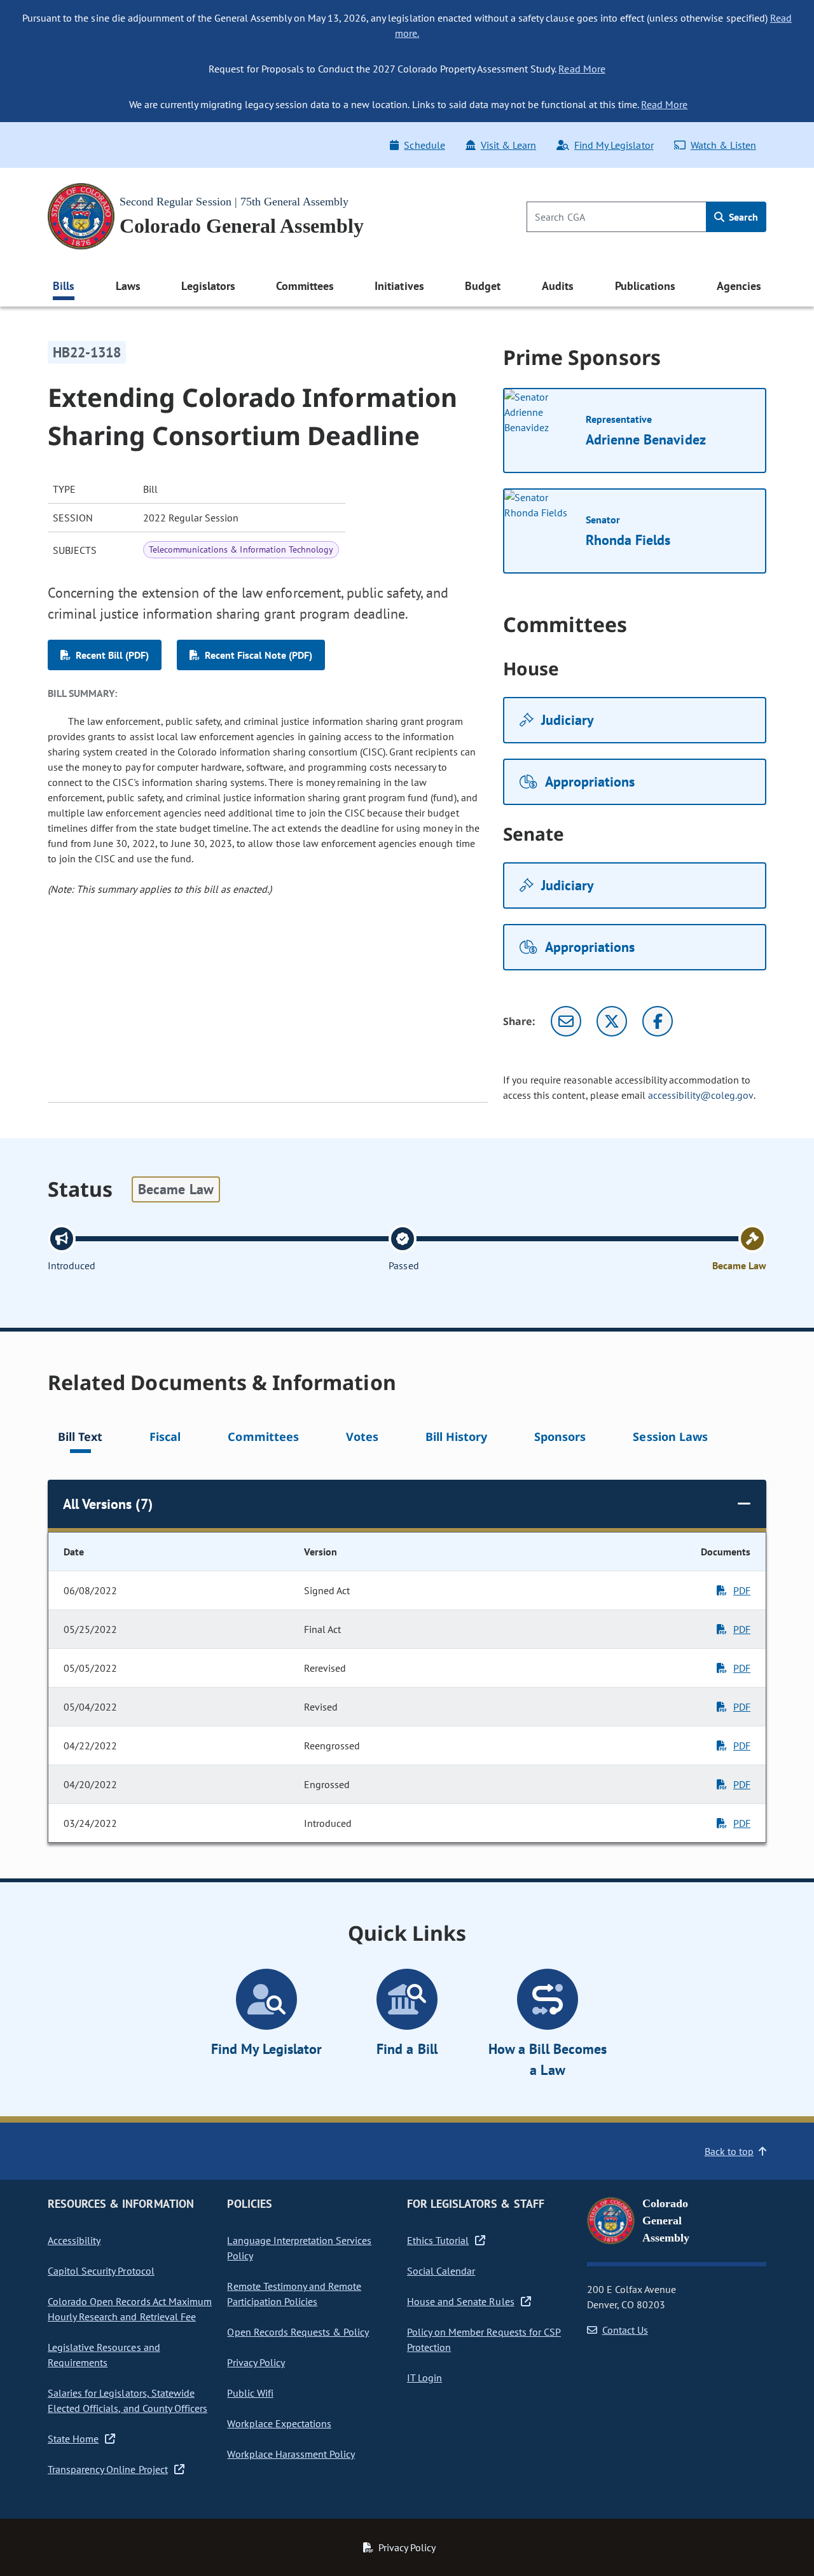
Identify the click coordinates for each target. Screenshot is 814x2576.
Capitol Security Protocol (101, 2271)
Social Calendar (441, 2271)
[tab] (80, 1439)
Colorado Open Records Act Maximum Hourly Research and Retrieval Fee (130, 2309)
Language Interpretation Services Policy (299, 2248)
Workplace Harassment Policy (291, 2454)
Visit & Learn (508, 145)
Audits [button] (558, 286)
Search (742, 217)
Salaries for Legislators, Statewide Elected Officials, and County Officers (128, 2400)
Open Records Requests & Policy (298, 2332)
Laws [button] (128, 286)
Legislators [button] (208, 286)
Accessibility (74, 2240)
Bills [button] (64, 286)
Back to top (729, 2151)
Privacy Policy (256, 2362)
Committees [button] (305, 286)
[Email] (566, 1021)
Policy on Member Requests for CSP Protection (484, 2339)
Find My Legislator (614, 145)
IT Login (424, 2378)
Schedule (424, 145)
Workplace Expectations (279, 2423)
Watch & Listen (723, 145)
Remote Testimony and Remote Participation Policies (294, 2294)
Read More (582, 69)
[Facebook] (658, 1021)
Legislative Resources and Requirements (104, 2355)
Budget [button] (483, 286)
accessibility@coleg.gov (701, 1095)
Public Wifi (250, 2393)
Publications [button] (645, 286)
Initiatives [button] (399, 286)
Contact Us (625, 2330)
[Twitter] (612, 1021)
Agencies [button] (739, 286)
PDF (742, 1590)
